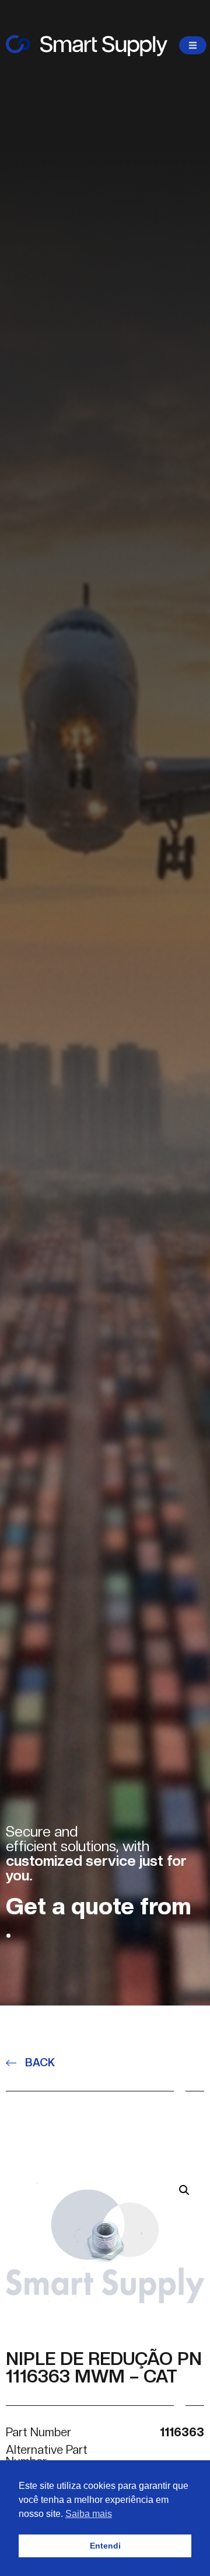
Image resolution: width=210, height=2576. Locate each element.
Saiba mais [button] (89, 2514)
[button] (184, 2190)
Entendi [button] (105, 2546)
